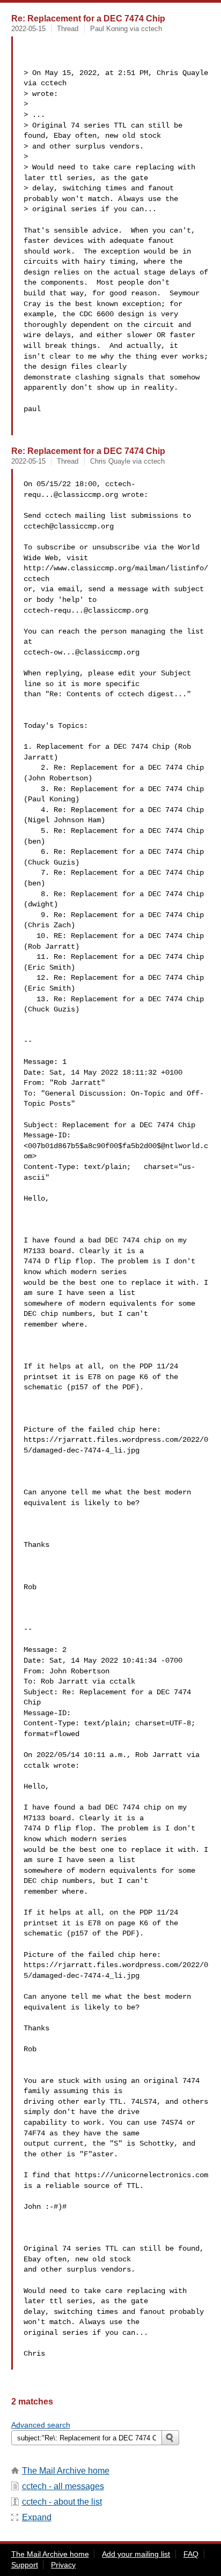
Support (25, 2565)
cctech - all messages (63, 2486)
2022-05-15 (28, 29)
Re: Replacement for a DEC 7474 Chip (88, 18)
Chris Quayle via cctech (127, 461)
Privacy (63, 2565)
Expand (37, 2517)
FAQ (191, 2554)
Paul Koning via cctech (126, 29)
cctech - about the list (62, 2502)
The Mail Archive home (66, 2471)
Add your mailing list (136, 2554)
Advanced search (41, 2425)
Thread (68, 29)
